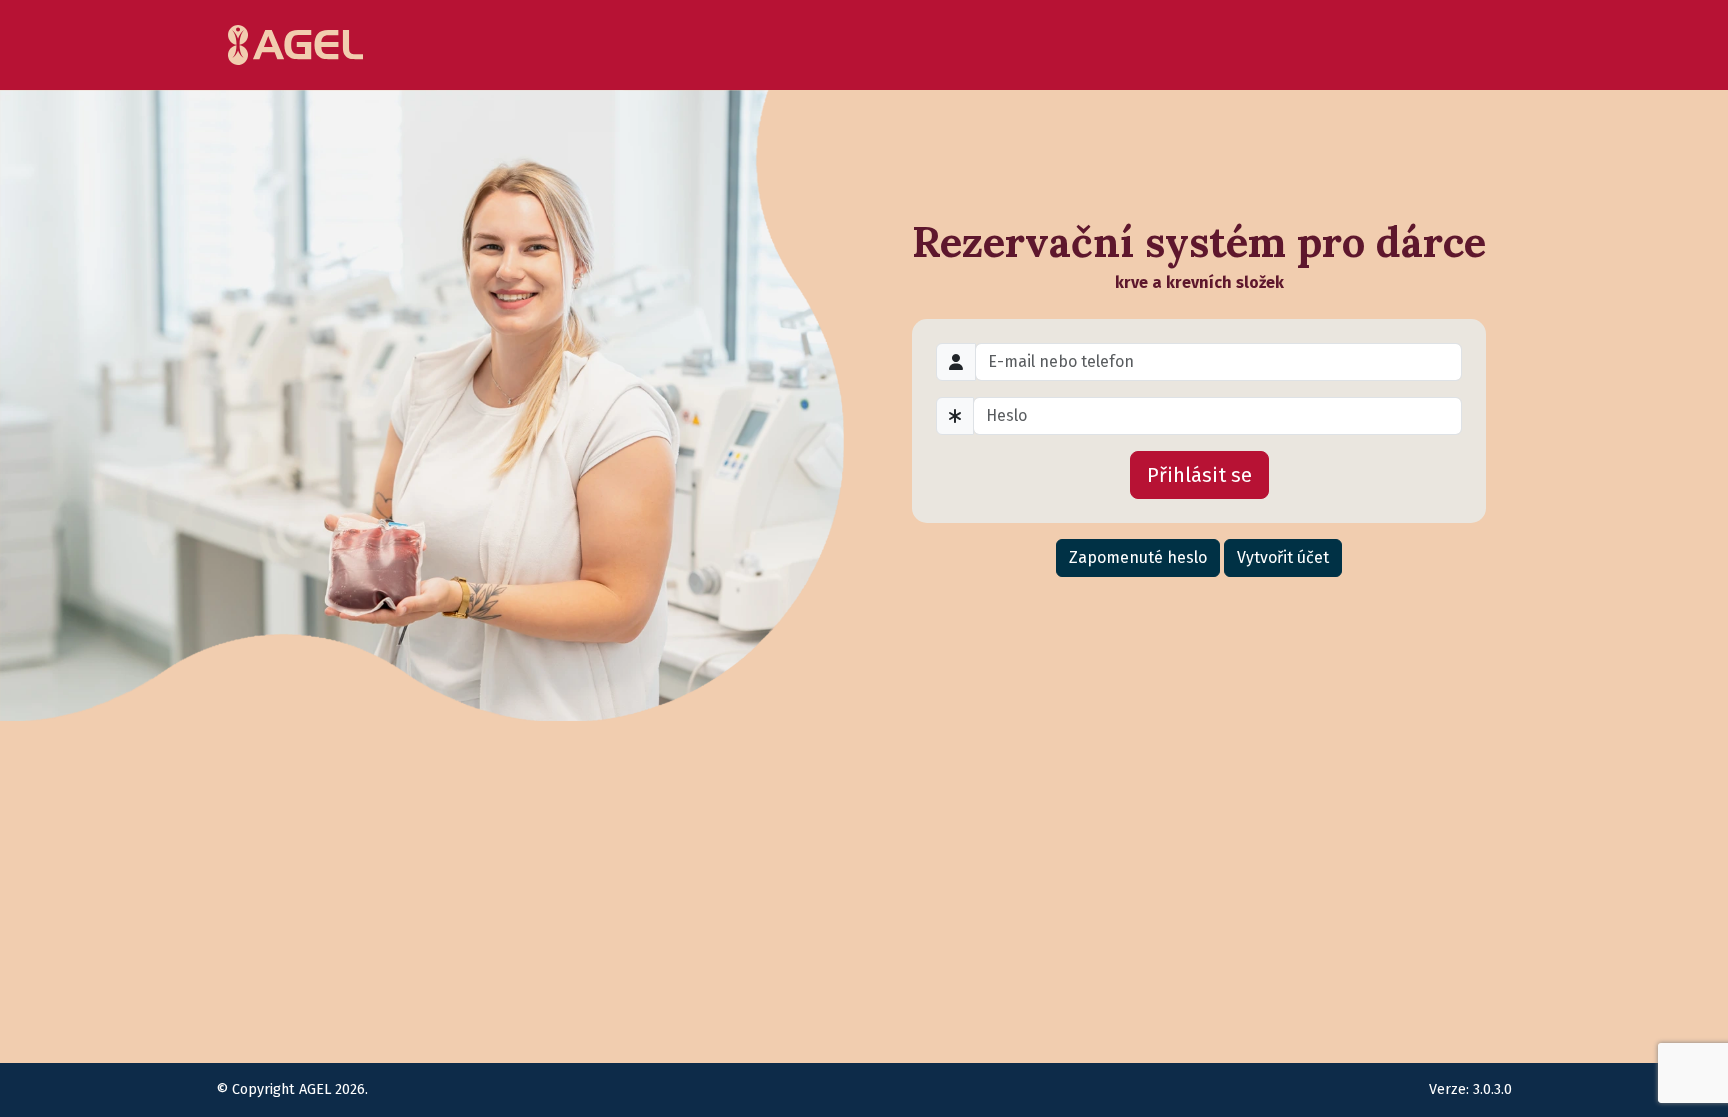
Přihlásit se (1199, 475)
